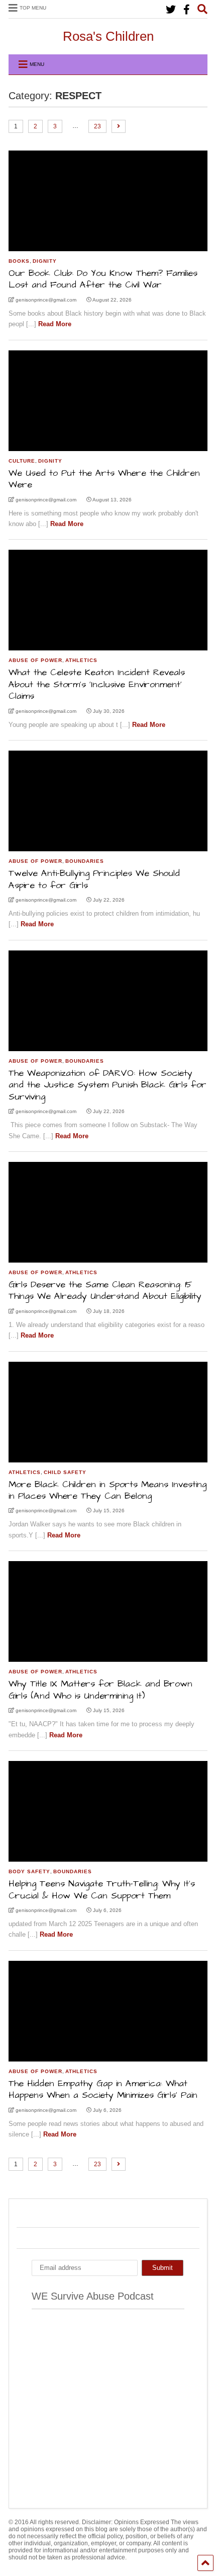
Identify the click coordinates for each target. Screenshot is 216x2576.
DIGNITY (45, 261)
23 (97, 126)
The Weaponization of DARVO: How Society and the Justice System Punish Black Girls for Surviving (107, 1085)
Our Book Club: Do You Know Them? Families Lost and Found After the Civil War (103, 279)
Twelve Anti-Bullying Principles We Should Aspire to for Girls (94, 879)
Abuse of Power (35, 660)
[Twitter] (171, 10)
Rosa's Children (108, 36)
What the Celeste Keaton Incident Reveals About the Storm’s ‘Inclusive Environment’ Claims (97, 684)
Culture (22, 461)
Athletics (81, 660)
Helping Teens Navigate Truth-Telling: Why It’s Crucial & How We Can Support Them (102, 1889)
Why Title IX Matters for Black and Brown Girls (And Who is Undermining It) (100, 1689)
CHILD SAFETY (65, 1472)
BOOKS (19, 261)
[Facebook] (187, 10)
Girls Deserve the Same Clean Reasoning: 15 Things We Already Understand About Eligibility (105, 1290)
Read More (55, 324)
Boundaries (85, 861)
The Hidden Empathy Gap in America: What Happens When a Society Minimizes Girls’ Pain (103, 2089)
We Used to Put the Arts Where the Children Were (104, 479)
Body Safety (29, 1871)
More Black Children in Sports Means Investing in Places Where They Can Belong (107, 1490)
